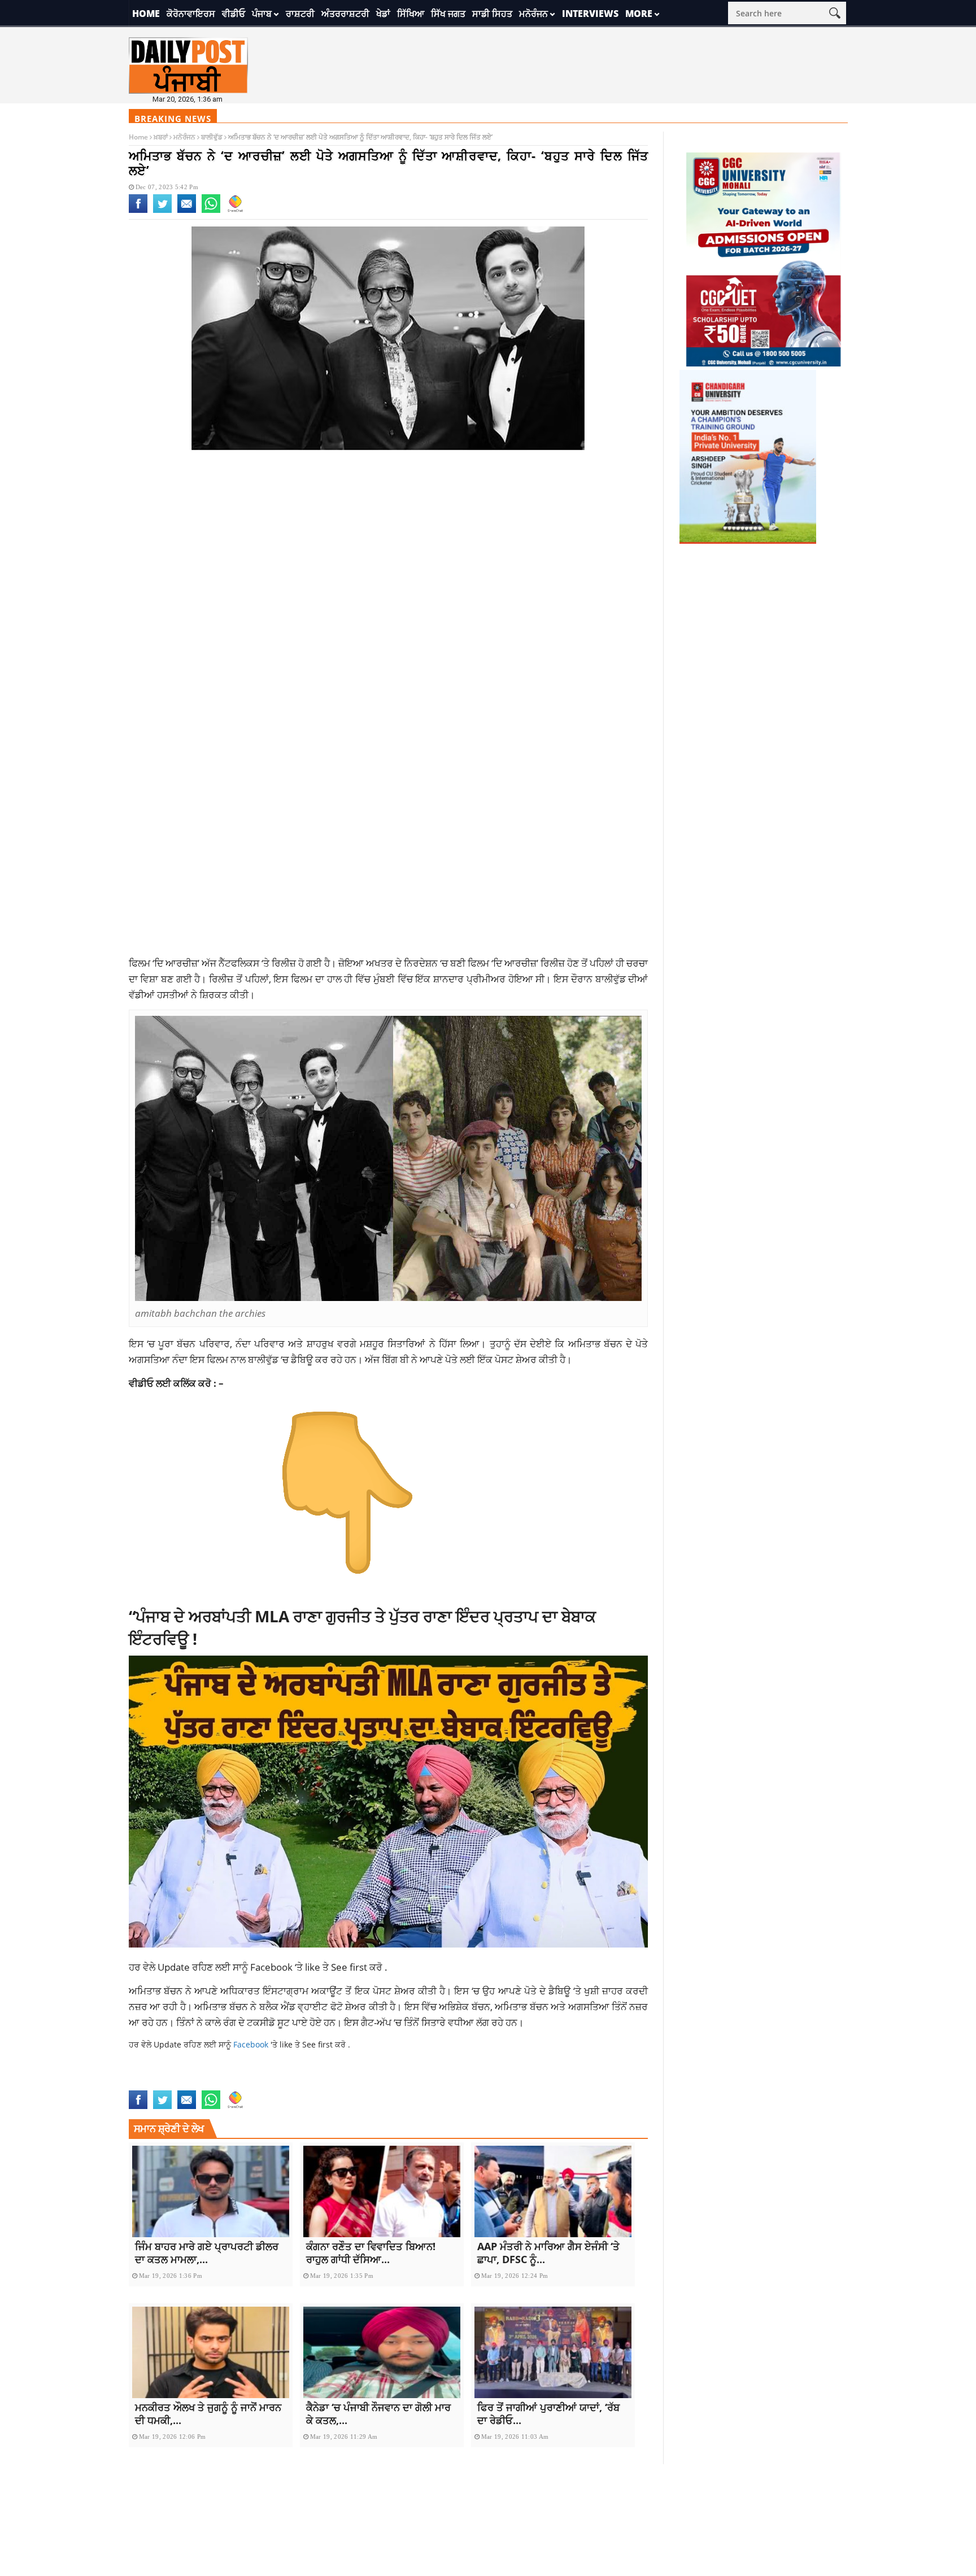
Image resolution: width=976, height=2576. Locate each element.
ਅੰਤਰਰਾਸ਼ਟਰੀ (345, 14)
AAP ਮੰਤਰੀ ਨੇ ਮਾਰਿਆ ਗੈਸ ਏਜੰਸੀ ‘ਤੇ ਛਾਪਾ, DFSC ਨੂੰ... (548, 2253)
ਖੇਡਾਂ (383, 14)
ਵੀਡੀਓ (234, 14)
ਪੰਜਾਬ (262, 14)
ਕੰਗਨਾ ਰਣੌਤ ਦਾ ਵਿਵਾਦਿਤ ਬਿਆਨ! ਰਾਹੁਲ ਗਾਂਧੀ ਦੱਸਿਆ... (371, 2253)
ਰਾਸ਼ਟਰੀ (300, 14)
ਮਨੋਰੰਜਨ (533, 14)
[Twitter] (162, 211)
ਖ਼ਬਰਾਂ (161, 137)
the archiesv (496, 2083)
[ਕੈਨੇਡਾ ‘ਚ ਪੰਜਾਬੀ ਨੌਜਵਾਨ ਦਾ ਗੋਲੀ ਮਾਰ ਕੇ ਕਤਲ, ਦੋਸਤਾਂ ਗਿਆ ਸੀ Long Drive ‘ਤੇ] (382, 2352)
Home (146, 14)
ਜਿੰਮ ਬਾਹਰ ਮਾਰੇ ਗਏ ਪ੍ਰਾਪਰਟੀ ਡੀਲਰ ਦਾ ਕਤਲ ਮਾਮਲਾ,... (207, 2253)
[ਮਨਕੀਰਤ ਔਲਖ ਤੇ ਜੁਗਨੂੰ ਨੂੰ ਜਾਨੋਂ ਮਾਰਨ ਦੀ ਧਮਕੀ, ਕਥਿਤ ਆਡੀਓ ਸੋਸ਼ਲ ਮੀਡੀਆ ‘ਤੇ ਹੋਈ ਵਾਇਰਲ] (211, 2352)
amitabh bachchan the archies (267, 2083)
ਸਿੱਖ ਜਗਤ (448, 14)
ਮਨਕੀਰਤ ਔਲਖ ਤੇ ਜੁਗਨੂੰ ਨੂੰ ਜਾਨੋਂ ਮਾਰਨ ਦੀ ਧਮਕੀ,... (208, 2414)
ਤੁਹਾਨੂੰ (500, 1343)
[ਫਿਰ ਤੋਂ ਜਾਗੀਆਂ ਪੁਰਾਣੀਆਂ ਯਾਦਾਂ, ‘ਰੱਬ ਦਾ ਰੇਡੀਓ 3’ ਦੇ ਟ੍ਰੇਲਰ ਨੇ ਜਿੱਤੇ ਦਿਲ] (553, 2352)
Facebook (273, 1967)
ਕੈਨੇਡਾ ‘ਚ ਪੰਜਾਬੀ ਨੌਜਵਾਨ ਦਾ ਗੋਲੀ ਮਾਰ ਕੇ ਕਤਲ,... (378, 2414)
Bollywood (354, 2083)
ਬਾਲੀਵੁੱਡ (212, 137)
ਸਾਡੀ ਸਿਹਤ (492, 14)
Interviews (590, 14)
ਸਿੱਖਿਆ (411, 14)
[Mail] (187, 211)
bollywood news (412, 2083)
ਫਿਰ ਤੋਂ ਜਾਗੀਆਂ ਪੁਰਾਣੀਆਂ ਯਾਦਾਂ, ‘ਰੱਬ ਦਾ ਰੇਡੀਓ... (548, 2414)
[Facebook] (138, 211)
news (458, 2083)
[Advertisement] (389, 550)
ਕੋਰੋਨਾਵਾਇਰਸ (191, 14)
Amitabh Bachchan (166, 2083)
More (639, 14)
